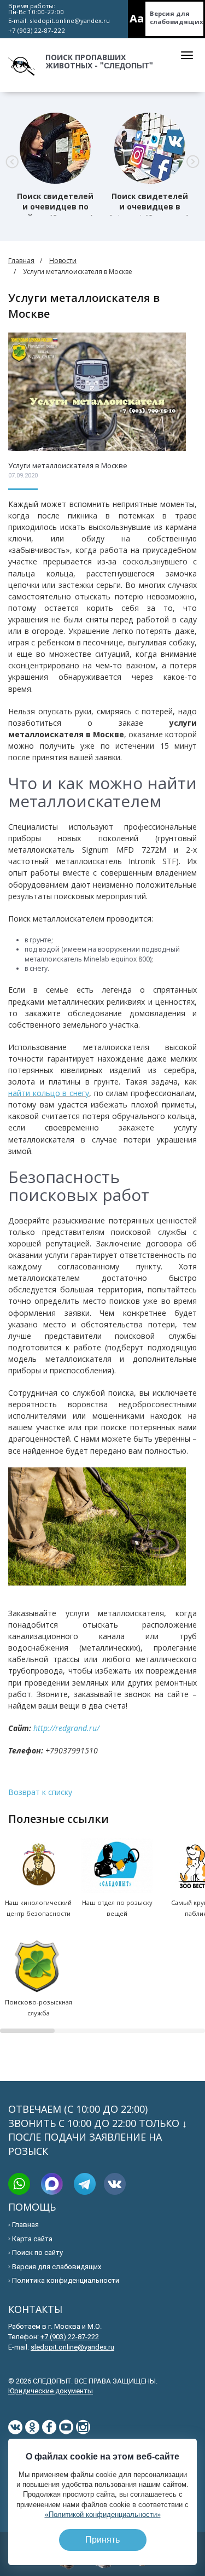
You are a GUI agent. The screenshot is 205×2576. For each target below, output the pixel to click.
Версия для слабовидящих (177, 18)
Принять (102, 2540)
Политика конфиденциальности (66, 2280)
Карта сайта (32, 2239)
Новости (63, 261)
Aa (137, 18)
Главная (21, 261)
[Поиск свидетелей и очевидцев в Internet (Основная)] (150, 148)
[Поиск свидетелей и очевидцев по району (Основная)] (55, 148)
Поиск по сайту (37, 2252)
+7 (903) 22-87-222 (37, 30)
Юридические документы (51, 2391)
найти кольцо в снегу (49, 1093)
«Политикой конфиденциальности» (103, 2514)
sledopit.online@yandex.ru (70, 21)
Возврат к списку (40, 1792)
